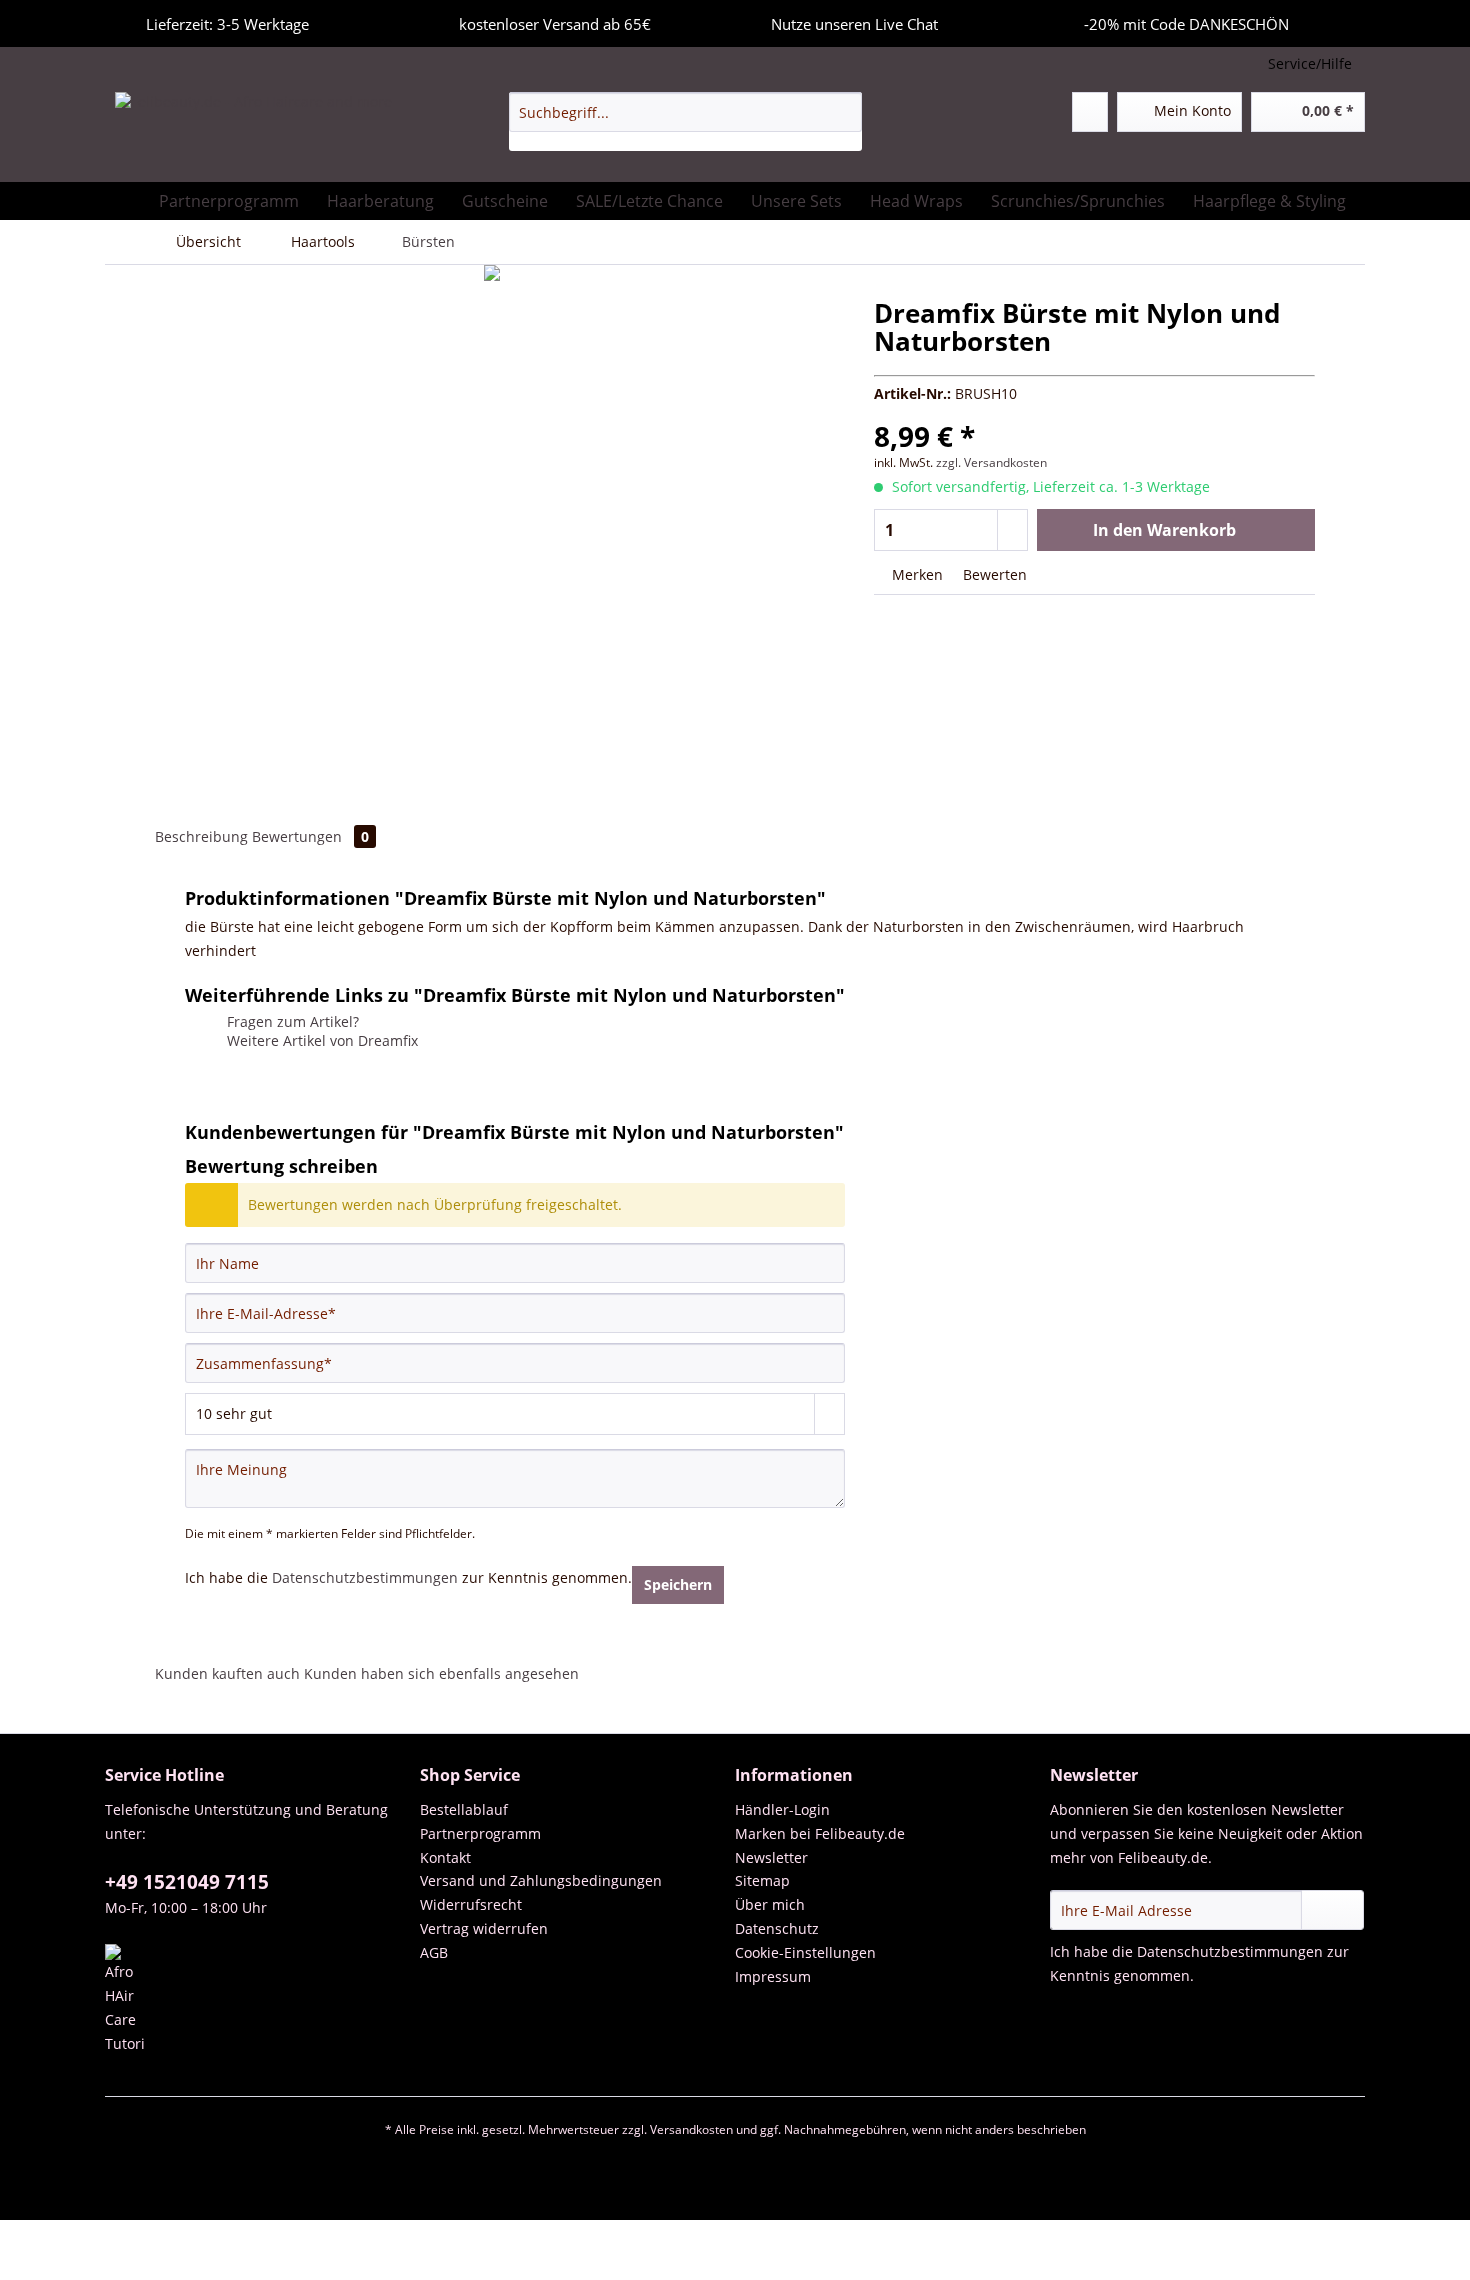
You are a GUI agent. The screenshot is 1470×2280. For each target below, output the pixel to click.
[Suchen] (843, 112)
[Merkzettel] (1090, 112)
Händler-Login (782, 1809)
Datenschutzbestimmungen (365, 1577)
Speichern (678, 1584)
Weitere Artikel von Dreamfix (320, 1040)
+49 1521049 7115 (187, 1882)
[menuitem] (685, 121)
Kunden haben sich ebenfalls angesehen (441, 1673)
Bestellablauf (464, 1809)
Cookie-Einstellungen (805, 1952)
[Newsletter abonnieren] (1332, 1910)
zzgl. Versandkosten (991, 462)
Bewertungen (310, 836)
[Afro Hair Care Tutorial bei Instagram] (257, 2000)
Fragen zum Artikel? (291, 1021)
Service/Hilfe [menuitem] (1310, 63)
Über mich (770, 1904)
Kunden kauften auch (227, 1673)
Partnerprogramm (480, 1833)
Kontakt (445, 1857)
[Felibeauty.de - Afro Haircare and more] (253, 132)
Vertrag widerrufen (484, 1928)
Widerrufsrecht (471, 1904)
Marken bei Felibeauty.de (820, 1833)
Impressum (773, 1976)
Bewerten (993, 574)
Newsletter (771, 1857)
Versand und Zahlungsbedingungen (541, 1880)
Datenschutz (777, 1928)
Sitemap (762, 1880)
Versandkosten (691, 2129)
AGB (434, 1952)
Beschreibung (201, 836)
